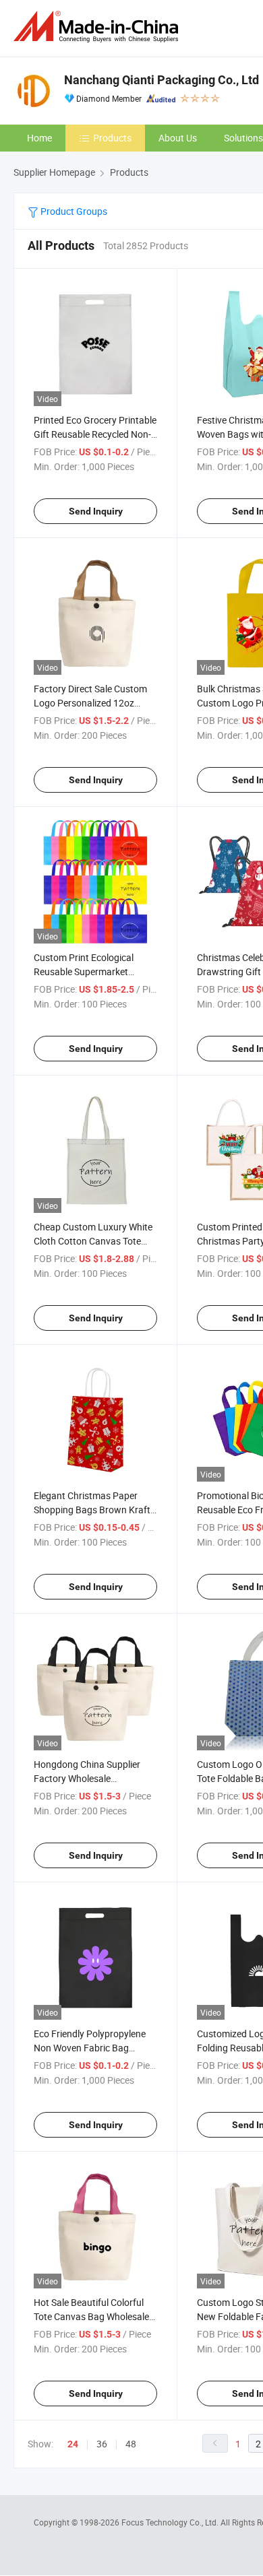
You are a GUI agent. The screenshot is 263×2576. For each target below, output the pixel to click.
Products (112, 138)
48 (131, 2444)
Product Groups (73, 211)
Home (39, 138)
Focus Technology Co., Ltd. (171, 2522)
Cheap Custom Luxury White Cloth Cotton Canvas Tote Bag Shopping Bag (93, 1241)
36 (102, 2444)
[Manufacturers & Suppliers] (98, 27)
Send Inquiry (96, 511)
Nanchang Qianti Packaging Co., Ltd (162, 80)
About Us (178, 138)
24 (73, 2444)
